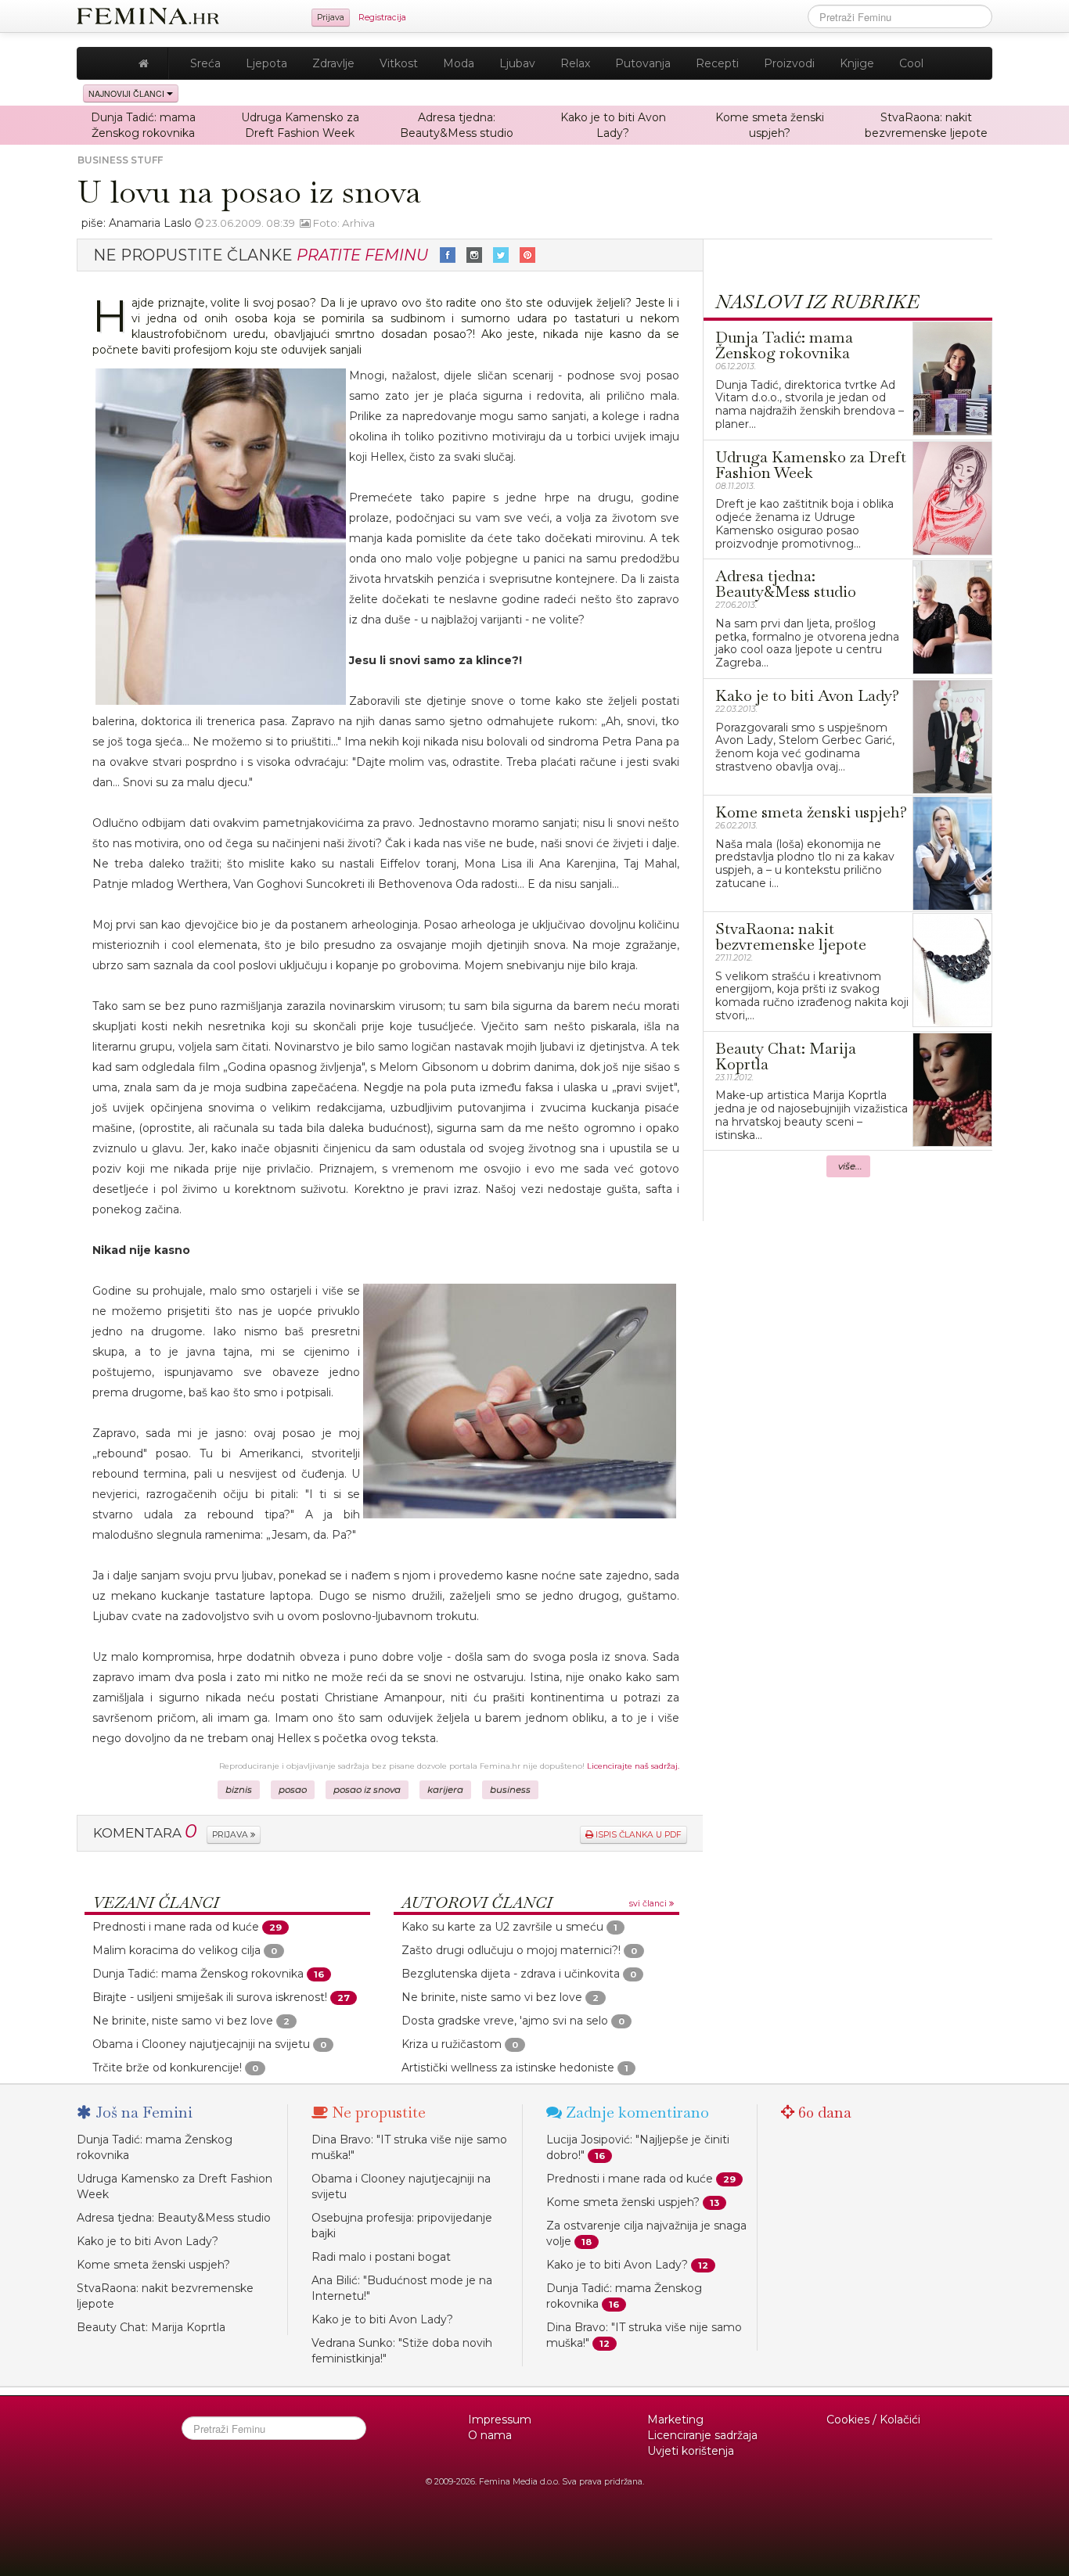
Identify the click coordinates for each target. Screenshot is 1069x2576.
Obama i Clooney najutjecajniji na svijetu (201, 2044)
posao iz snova (367, 1790)
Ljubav (517, 63)
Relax (575, 63)
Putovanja (643, 63)
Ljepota (266, 63)
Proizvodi (789, 63)
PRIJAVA (231, 1835)
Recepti (717, 63)
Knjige (857, 63)
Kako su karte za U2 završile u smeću (502, 1927)
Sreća (205, 63)
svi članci (649, 1904)
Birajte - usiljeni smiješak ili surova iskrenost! (210, 1997)
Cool (911, 63)
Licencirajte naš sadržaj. (633, 1766)
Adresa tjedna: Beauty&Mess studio (174, 2218)
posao (293, 1790)
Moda (459, 63)
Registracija (382, 18)
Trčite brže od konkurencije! (167, 2068)
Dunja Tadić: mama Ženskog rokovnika (198, 1974)
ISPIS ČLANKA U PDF (637, 1835)
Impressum (500, 2420)
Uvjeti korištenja (691, 2451)
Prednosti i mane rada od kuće (176, 1927)
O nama (490, 2435)
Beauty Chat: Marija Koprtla (151, 2327)
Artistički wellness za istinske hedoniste (508, 2068)
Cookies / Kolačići (873, 2420)
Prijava (331, 18)
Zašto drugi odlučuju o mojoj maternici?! (511, 1950)
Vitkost (399, 63)
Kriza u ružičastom (452, 2044)
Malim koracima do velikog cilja (176, 1950)
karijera (445, 1790)
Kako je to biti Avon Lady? (148, 2241)
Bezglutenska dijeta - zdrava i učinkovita (511, 1974)
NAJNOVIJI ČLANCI (128, 93)
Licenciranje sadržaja (702, 2435)
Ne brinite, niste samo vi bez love (183, 2021)
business (510, 1790)
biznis (239, 1790)
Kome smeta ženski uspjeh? (153, 2265)
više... (850, 1166)
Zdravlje (333, 63)
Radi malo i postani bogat (381, 2257)
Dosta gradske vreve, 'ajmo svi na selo (505, 2021)
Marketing (675, 2420)
